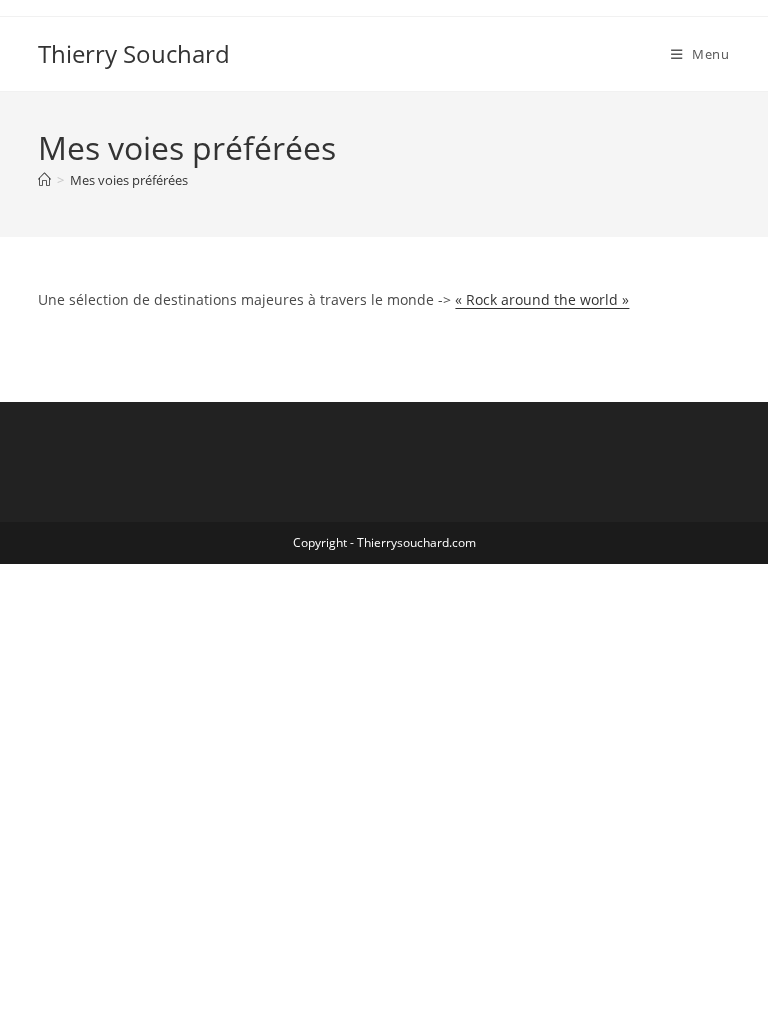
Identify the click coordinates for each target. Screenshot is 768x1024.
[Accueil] (44, 180)
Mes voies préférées (129, 180)
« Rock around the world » (542, 299)
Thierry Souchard (134, 53)
